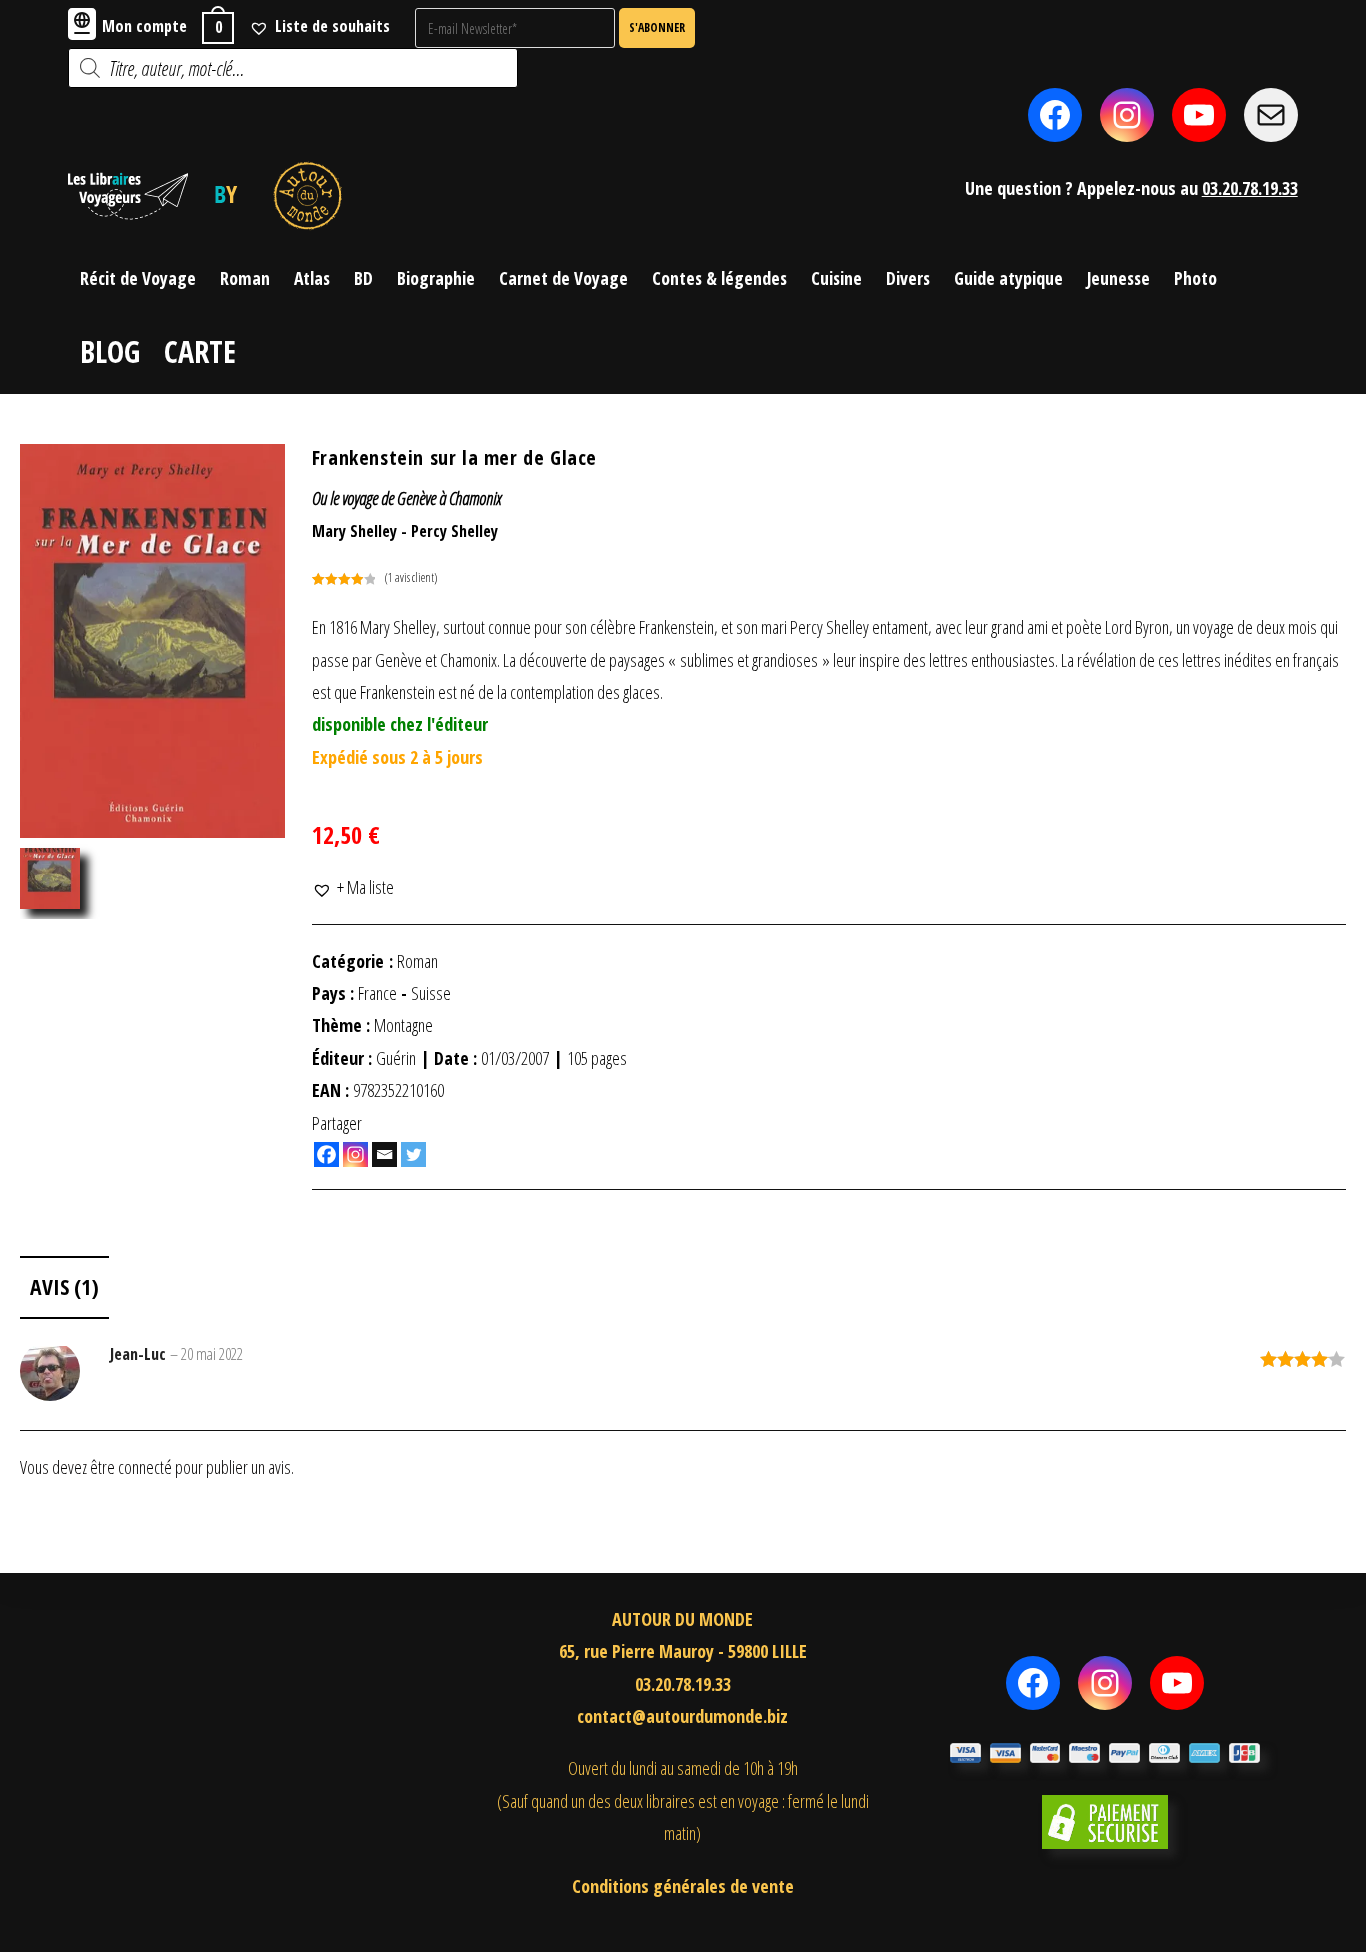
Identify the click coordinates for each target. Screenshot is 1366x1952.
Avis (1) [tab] (64, 1286)
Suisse (431, 993)
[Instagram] (355, 1154)
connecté (145, 1467)
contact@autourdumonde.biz (682, 1716)
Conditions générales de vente (683, 1886)
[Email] (384, 1154)
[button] (353, 887)
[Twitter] (413, 1154)
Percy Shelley (454, 531)
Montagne (403, 1025)
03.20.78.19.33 (1250, 188)
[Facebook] (326, 1154)
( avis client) (411, 577)
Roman (417, 961)
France (377, 993)
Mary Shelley (354, 531)
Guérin (396, 1058)
